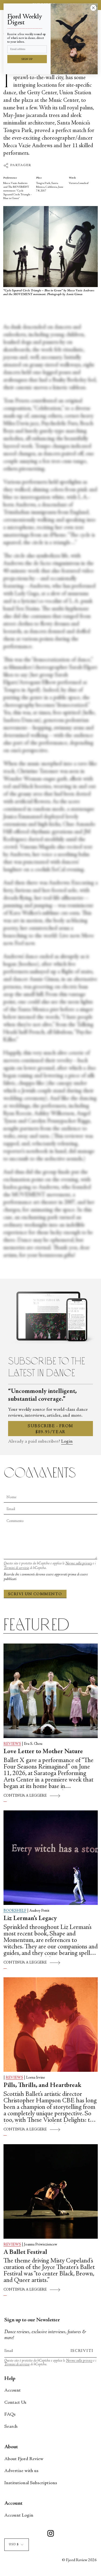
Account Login (19, 2516)
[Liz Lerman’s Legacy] (51, 1858)
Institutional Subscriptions (31, 2483)
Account (13, 2390)
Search (11, 2427)
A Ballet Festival (25, 2252)
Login (67, 1442)
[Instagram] (51, 2534)
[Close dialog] (93, 8)
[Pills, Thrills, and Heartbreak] (51, 2025)
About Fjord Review (24, 2459)
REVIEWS (12, 1744)
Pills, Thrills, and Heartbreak (42, 2086)
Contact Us (15, 2403)
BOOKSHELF (15, 1911)
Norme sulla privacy (79, 1564)
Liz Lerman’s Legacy (30, 1919)
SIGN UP (27, 59)
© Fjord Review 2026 (79, 2560)
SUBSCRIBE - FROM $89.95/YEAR (50, 1429)
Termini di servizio (16, 1568)
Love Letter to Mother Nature (43, 1752)
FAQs (10, 2415)
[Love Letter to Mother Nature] (51, 1691)
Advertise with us (21, 2471)
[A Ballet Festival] (51, 2191)
